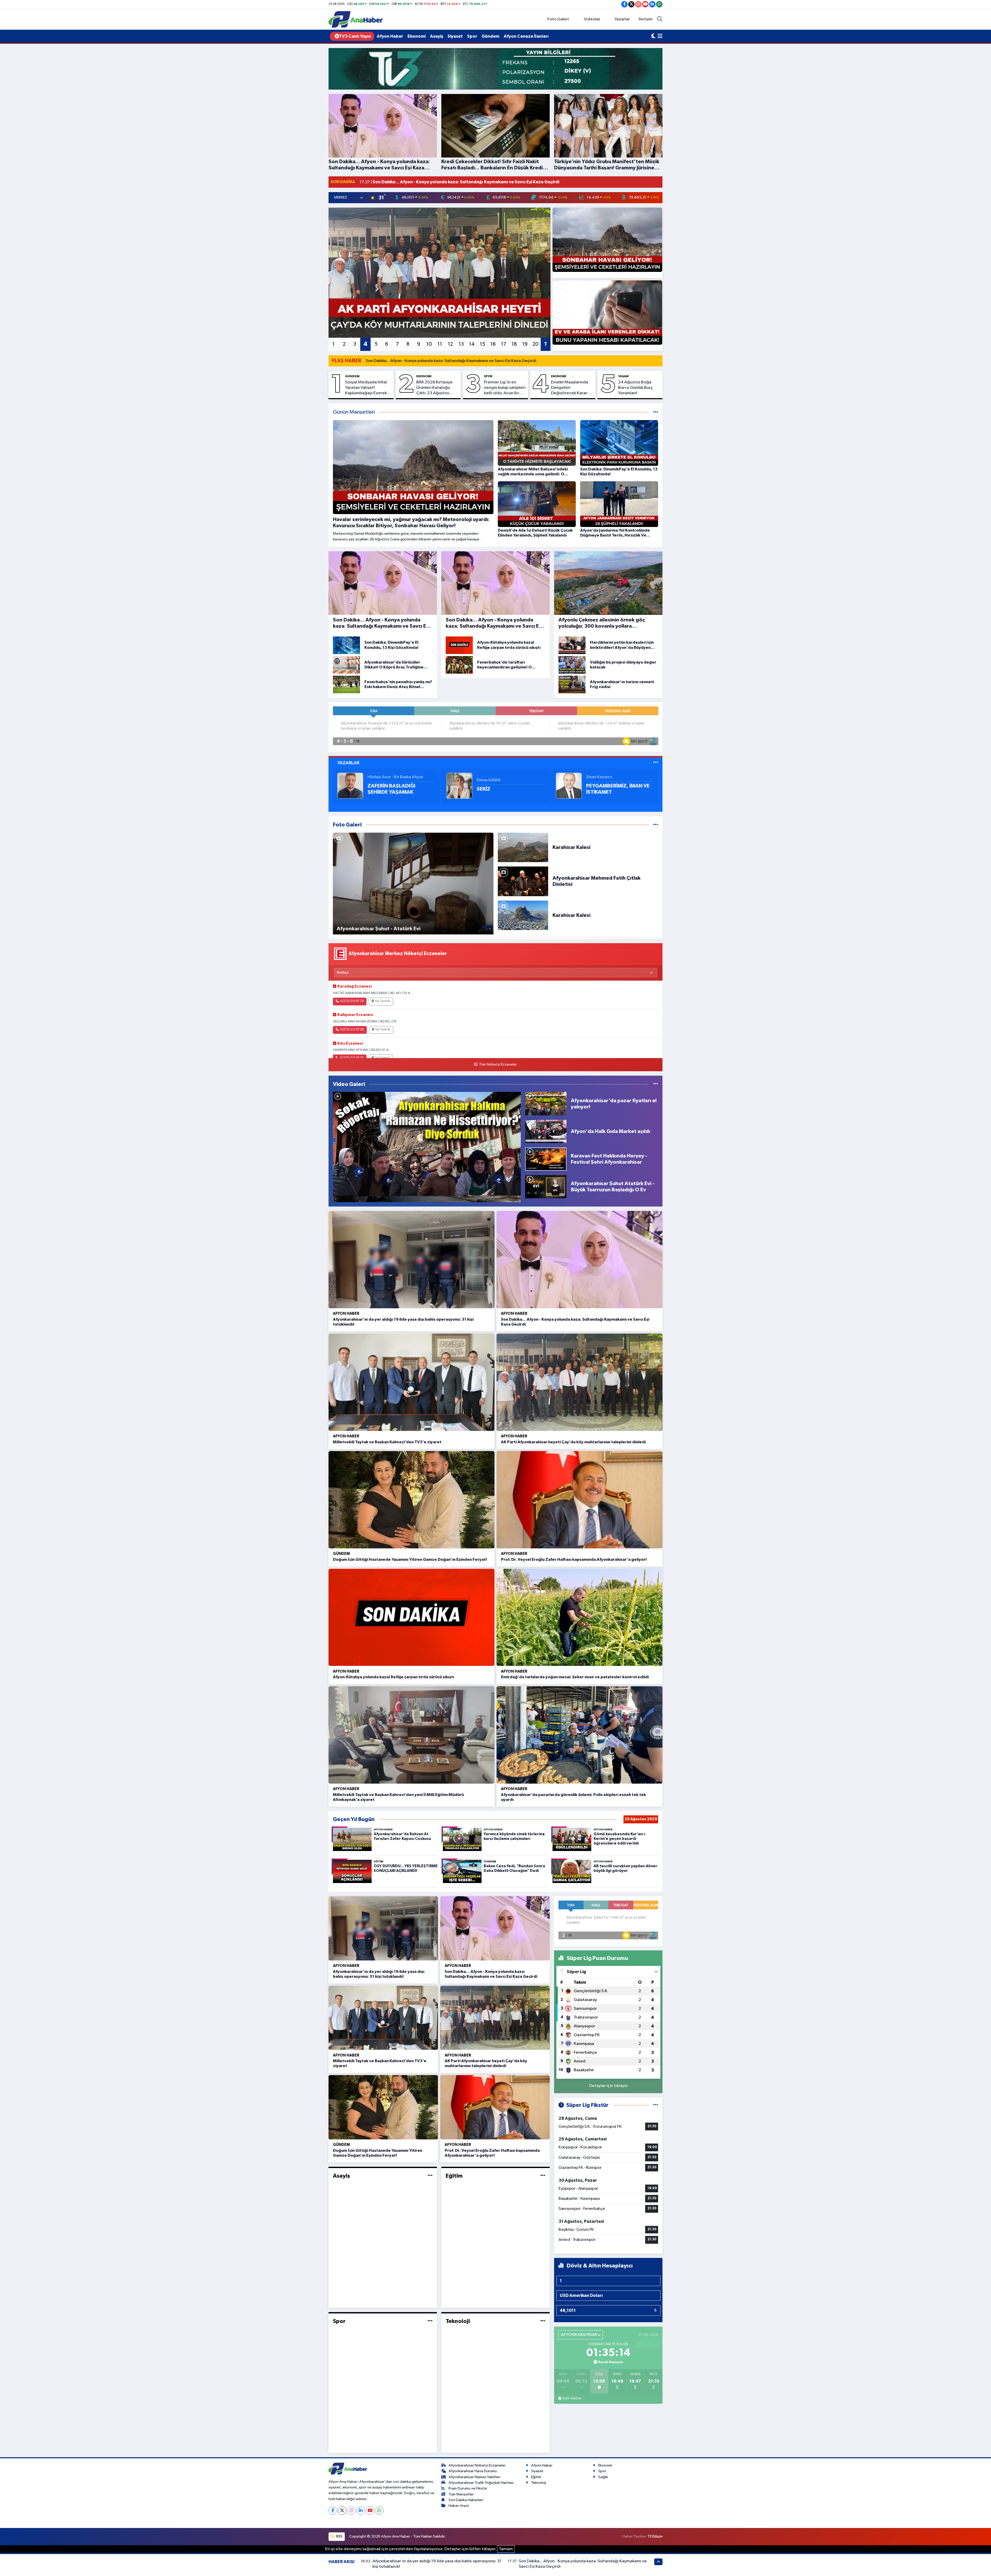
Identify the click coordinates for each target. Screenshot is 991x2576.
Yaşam (623, 376)
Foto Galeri (558, 19)
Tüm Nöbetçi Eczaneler (498, 1065)
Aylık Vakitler (572, 2398)
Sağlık (603, 2477)
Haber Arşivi (459, 2506)
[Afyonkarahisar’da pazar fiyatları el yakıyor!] (546, 1104)
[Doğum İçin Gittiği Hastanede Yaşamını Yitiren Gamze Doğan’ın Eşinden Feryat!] (411, 1500)
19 (525, 344)
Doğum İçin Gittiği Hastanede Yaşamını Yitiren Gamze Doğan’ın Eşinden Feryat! (410, 1559)
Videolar (592, 19)
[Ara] (660, 19)
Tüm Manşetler (461, 2494)
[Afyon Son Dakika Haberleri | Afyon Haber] (356, 19)
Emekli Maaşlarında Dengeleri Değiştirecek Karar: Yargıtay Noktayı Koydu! (570, 388)
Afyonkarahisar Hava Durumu (473, 2471)
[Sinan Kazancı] (569, 786)
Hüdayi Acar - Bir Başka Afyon (395, 777)
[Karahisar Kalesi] (523, 847)
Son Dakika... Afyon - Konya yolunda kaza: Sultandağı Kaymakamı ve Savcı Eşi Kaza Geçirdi (451, 361)
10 (429, 344)
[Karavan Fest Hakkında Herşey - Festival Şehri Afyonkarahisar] (546, 1159)
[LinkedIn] (361, 2511)
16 (493, 344)
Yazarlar (622, 19)
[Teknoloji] (543, 2321)
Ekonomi (417, 36)
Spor (472, 36)
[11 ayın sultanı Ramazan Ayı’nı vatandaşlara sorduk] (427, 1147)
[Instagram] (351, 2511)
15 (482, 344)
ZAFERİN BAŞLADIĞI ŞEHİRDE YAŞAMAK (391, 789)
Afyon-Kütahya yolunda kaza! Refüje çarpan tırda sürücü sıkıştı (393, 1677)
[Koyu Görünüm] (653, 36)
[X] (342, 2511)
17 (504, 344)
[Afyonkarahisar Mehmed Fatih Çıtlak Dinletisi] (523, 881)
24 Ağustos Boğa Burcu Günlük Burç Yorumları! (636, 388)
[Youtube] (370, 2511)
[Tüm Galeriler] (656, 825)
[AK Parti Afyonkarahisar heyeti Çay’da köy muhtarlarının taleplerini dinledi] (580, 1382)
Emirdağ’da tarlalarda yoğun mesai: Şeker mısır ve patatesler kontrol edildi (575, 1677)
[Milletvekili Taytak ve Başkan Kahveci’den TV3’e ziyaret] (411, 1382)
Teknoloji (458, 2321)
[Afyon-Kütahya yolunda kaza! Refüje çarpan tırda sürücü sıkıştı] (411, 1617)
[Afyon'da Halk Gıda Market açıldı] (546, 1131)
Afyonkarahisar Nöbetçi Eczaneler (477, 2465)
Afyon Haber (390, 36)
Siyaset (455, 36)
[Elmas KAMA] (459, 786)
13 (461, 344)
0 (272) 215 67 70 (352, 1001)
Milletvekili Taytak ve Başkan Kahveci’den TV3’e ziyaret (387, 1442)
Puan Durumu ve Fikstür (468, 2488)
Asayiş (437, 36)
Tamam (506, 2549)
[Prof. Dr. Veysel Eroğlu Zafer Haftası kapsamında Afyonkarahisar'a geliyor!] (580, 1500)
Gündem (490, 36)
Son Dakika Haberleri (466, 2500)
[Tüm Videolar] (656, 1084)
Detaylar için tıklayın (608, 2086)
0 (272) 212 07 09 (352, 1030)
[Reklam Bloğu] (495, 69)
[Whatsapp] (379, 2511)
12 (450, 344)
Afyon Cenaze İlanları (526, 36)
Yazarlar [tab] (348, 763)
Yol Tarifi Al (382, 1001)
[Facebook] (333, 2511)
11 (440, 344)
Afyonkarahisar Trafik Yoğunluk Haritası (481, 2483)
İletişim (646, 19)
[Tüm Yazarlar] (656, 763)
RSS (339, 2536)
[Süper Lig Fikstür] (656, 2105)
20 (536, 344)
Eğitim (454, 2176)
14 (472, 344)
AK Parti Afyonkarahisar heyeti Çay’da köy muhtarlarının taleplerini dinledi (573, 1442)
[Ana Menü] (660, 36)
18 (514, 344)
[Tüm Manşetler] (656, 412)
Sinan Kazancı (599, 777)
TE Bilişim (655, 2536)
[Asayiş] (430, 2176)
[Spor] (430, 2321)
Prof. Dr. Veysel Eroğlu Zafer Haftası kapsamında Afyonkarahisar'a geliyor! (574, 1559)
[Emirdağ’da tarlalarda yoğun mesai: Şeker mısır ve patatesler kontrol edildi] (580, 1617)
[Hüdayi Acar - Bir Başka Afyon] (350, 786)
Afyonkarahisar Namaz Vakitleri (474, 2477)
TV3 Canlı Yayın (355, 36)
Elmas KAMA (489, 780)
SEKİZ (483, 789)
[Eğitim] (543, 2176)
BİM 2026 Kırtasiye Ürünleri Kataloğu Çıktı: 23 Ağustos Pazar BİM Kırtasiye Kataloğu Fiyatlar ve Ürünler (435, 388)
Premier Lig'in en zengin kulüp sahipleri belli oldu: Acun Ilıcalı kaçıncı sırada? (505, 388)
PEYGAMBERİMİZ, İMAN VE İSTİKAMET (618, 789)
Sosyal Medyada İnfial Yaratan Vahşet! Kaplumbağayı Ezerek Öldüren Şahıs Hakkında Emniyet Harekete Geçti (368, 388)
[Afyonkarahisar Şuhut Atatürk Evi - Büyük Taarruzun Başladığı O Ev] (546, 1187)
